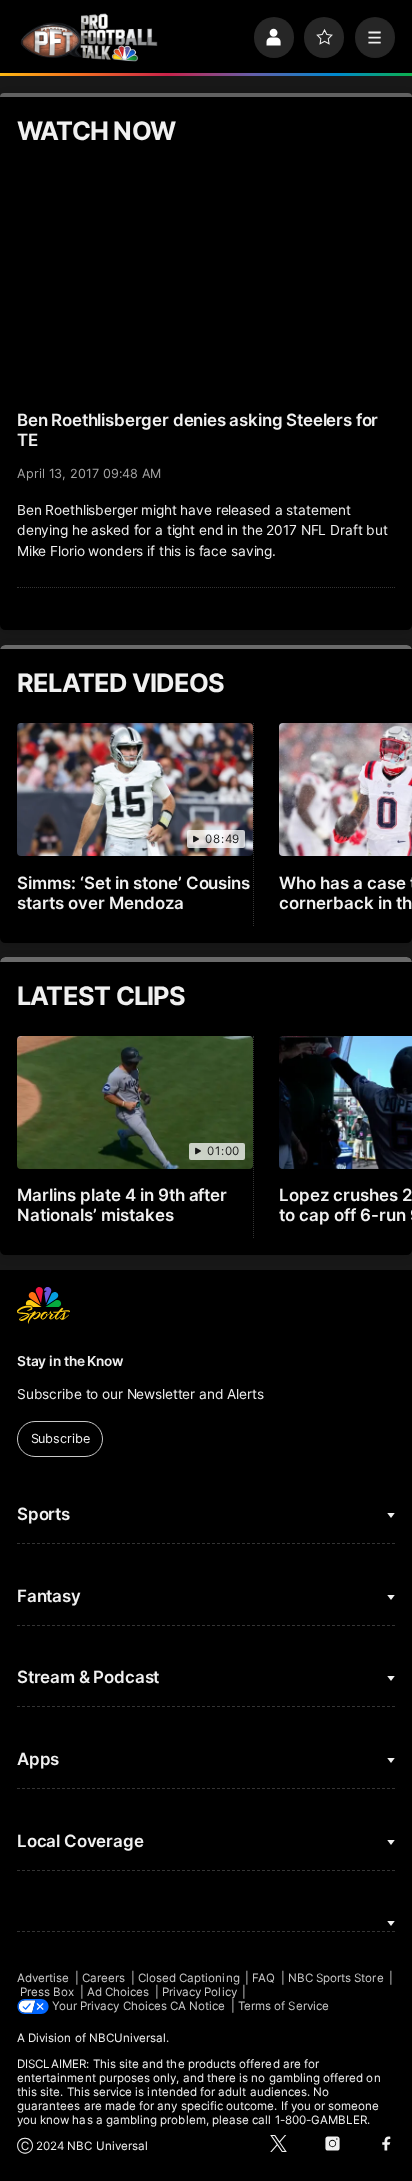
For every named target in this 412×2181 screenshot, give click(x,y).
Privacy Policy (199, 1992)
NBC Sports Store (336, 1978)
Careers (103, 1978)
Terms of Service (283, 2006)
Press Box (47, 1992)
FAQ (263, 1978)
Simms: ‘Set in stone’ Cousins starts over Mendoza (134, 893)
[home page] (89, 38)
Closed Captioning (189, 1978)
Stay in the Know (70, 1361)
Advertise (43, 1978)
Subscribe (60, 1438)
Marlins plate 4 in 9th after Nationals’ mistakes (122, 1205)
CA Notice (198, 2006)
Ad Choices (118, 1992)
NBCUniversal (128, 2038)
